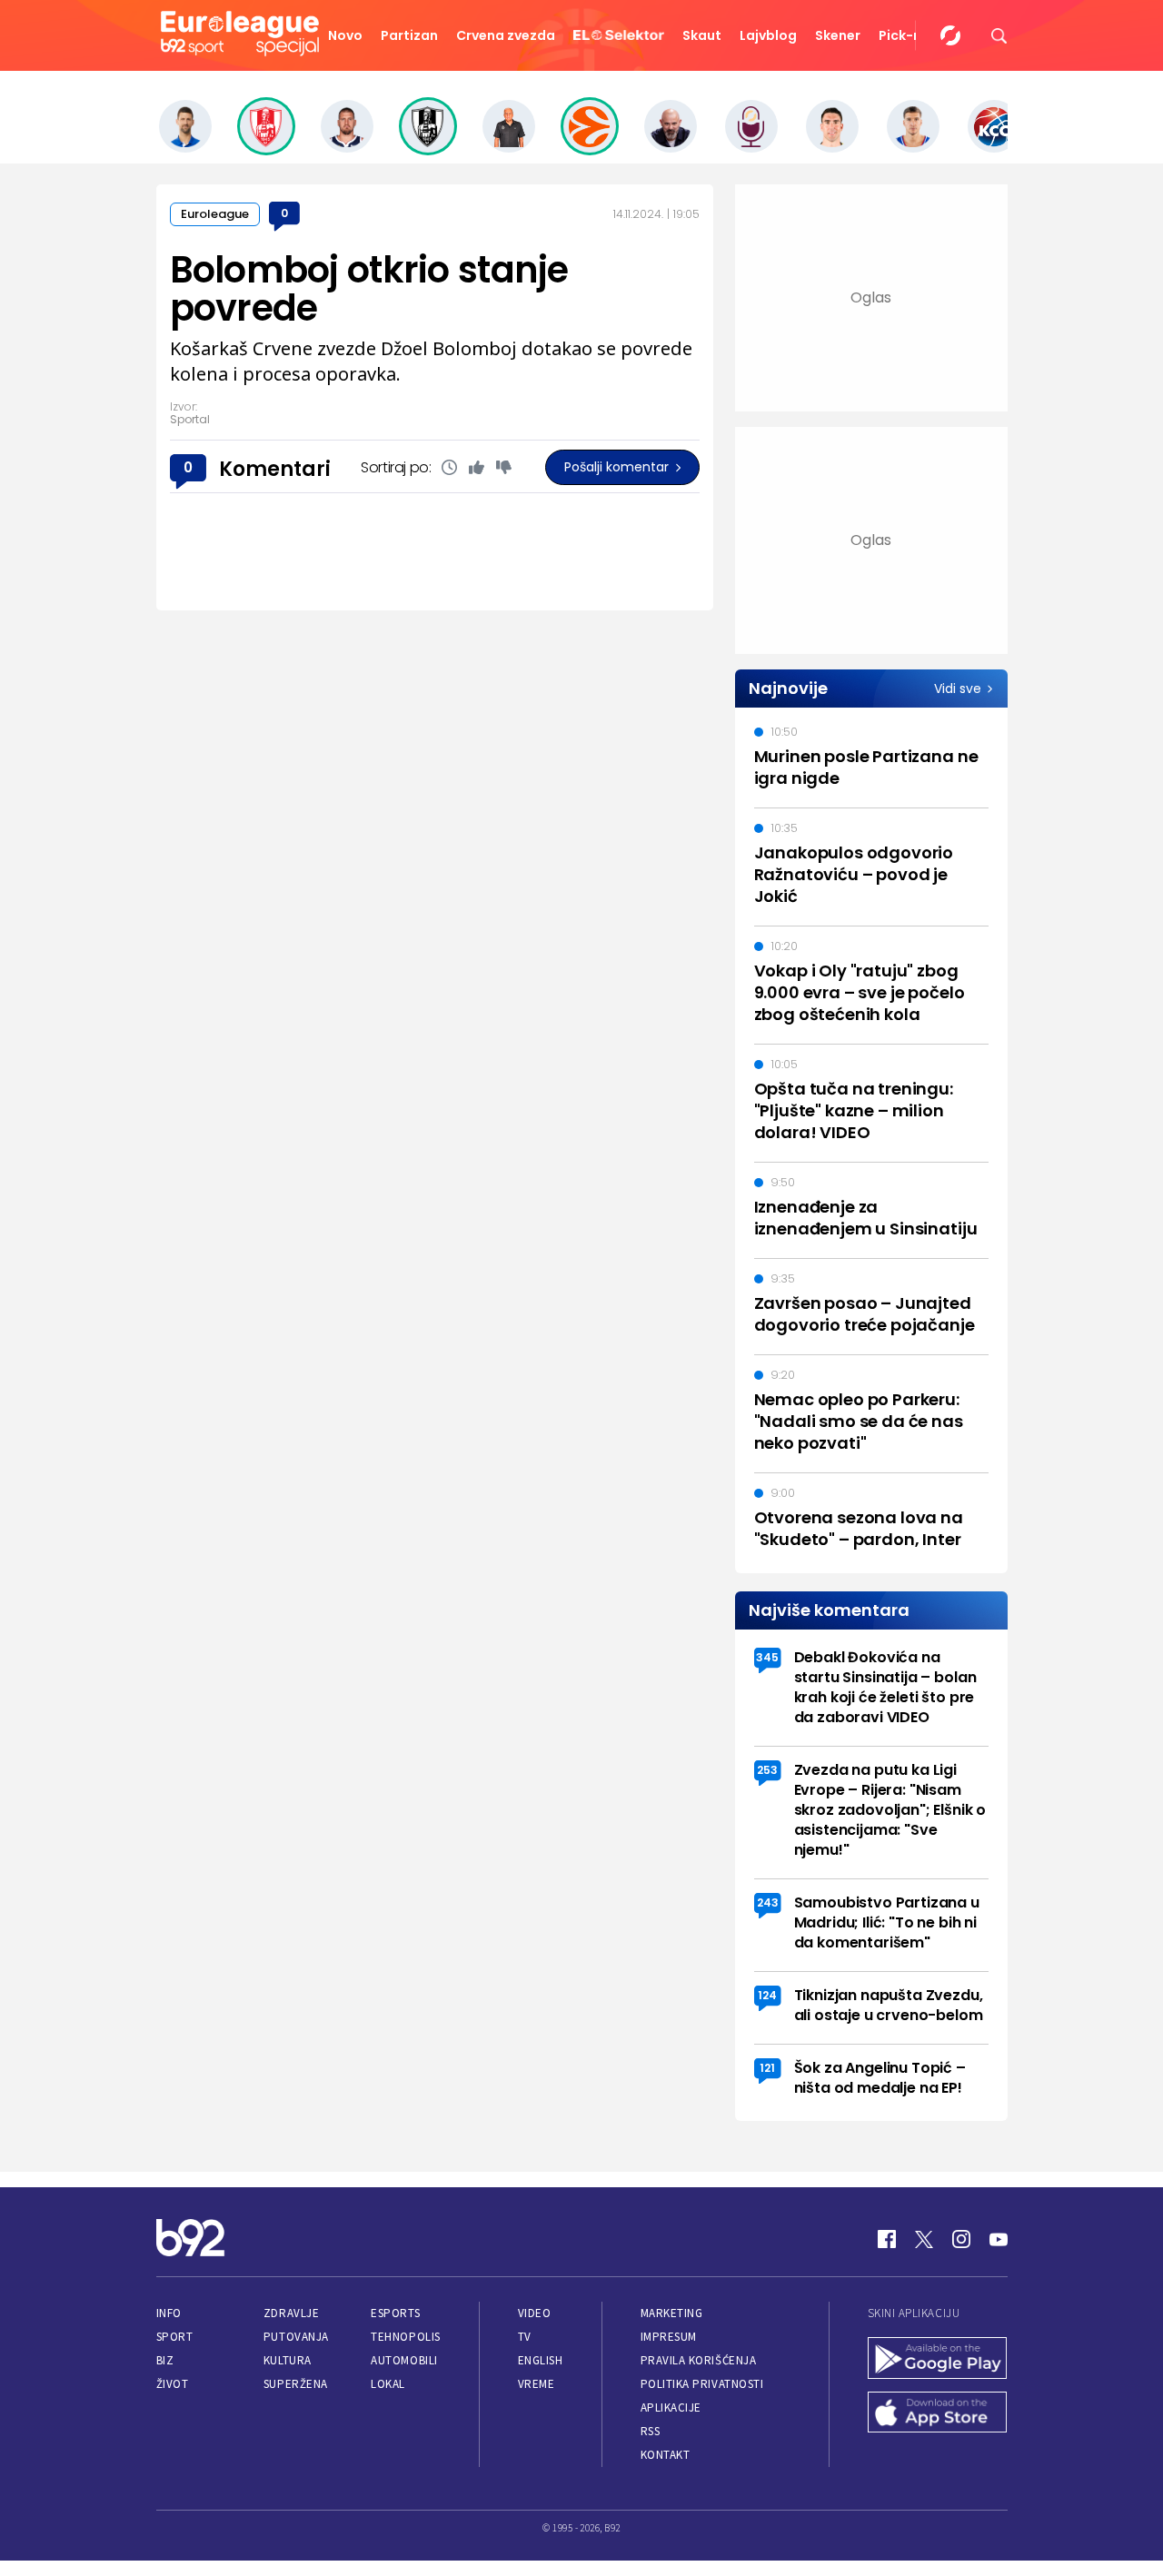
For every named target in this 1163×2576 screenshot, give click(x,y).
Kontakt (666, 2455)
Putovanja (296, 2337)
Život (173, 2384)
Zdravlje (291, 2313)
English (541, 2360)
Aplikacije (671, 2408)
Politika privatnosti (702, 2384)
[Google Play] (938, 2360)
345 (767, 1657)
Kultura (288, 2360)
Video (535, 2313)
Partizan (409, 35)
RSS (651, 2431)
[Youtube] (999, 2239)
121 (767, 2068)
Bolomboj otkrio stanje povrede (369, 289)
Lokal (388, 2384)
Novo (345, 35)
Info (169, 2313)
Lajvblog (768, 35)
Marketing (672, 2313)
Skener (838, 35)
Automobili (404, 2360)
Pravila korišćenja (699, 2360)
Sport (175, 2337)
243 (768, 1902)
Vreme (537, 2384)
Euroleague (215, 214)
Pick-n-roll (914, 35)
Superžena (296, 2384)
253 (767, 1770)
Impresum (669, 2337)
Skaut (702, 35)
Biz (165, 2360)
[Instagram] (961, 2239)
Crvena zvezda (506, 35)
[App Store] (938, 2414)
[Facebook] (887, 2239)
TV (525, 2337)
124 (767, 1995)
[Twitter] (924, 2239)
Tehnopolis (405, 2337)
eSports (395, 2313)
